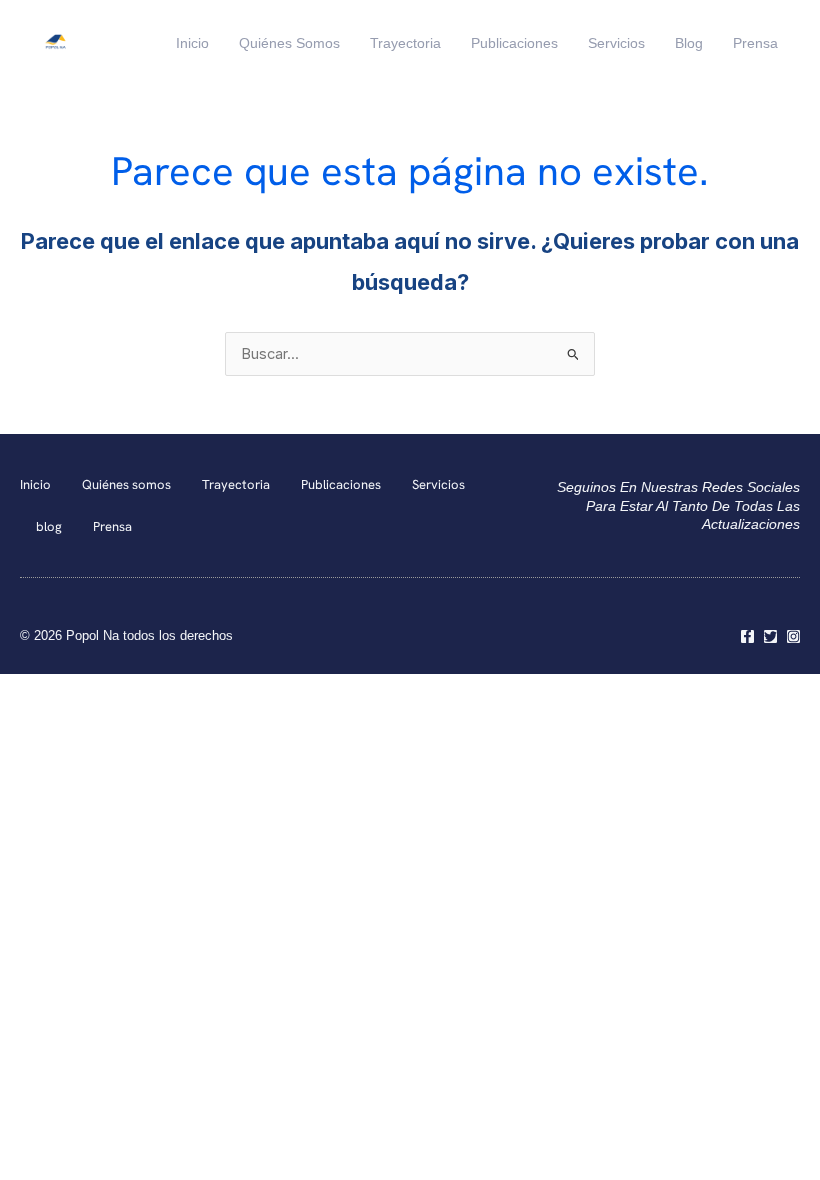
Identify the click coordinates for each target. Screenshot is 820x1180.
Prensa (755, 43)
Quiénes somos (289, 43)
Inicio (192, 43)
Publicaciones (514, 43)
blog (689, 43)
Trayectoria (405, 43)
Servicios (616, 43)
